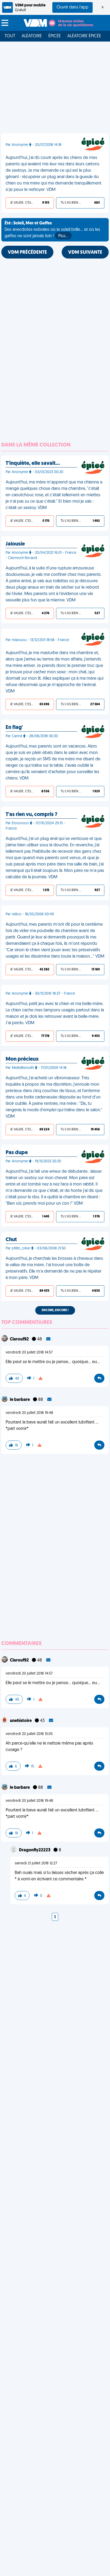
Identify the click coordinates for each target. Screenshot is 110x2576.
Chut (11, 1240)
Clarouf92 (20, 1339)
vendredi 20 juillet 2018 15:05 (29, 1734)
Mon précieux (22, 1059)
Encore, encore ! (55, 1310)
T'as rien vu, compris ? (32, 815)
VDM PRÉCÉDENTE (27, 253)
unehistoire (21, 1721)
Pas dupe (17, 1153)
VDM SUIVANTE (85, 253)
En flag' (14, 728)
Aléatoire (32, 36)
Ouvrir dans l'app (72, 7)
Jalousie (15, 544)
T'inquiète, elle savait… (33, 463)
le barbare (20, 1400)
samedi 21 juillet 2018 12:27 (36, 1863)
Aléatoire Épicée (84, 36)
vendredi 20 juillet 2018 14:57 (29, 1353)
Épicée (55, 36)
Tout (10, 36)
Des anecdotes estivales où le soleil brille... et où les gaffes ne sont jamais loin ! (52, 230)
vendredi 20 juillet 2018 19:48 (29, 1413)
